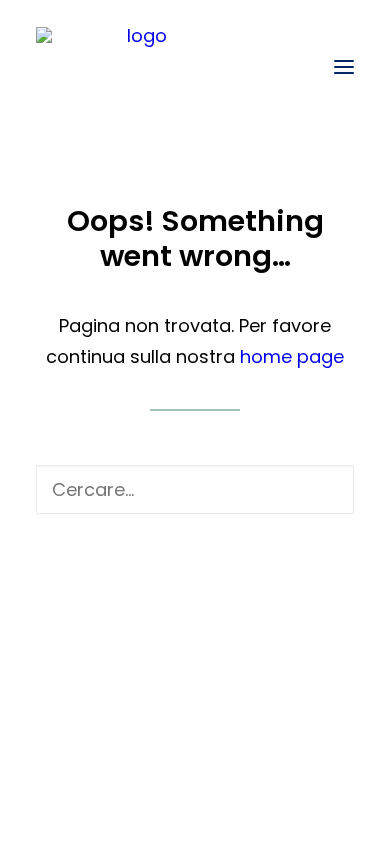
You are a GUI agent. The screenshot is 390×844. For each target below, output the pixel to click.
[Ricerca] (195, 489)
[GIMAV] (138, 67)
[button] (344, 67)
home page (292, 356)
